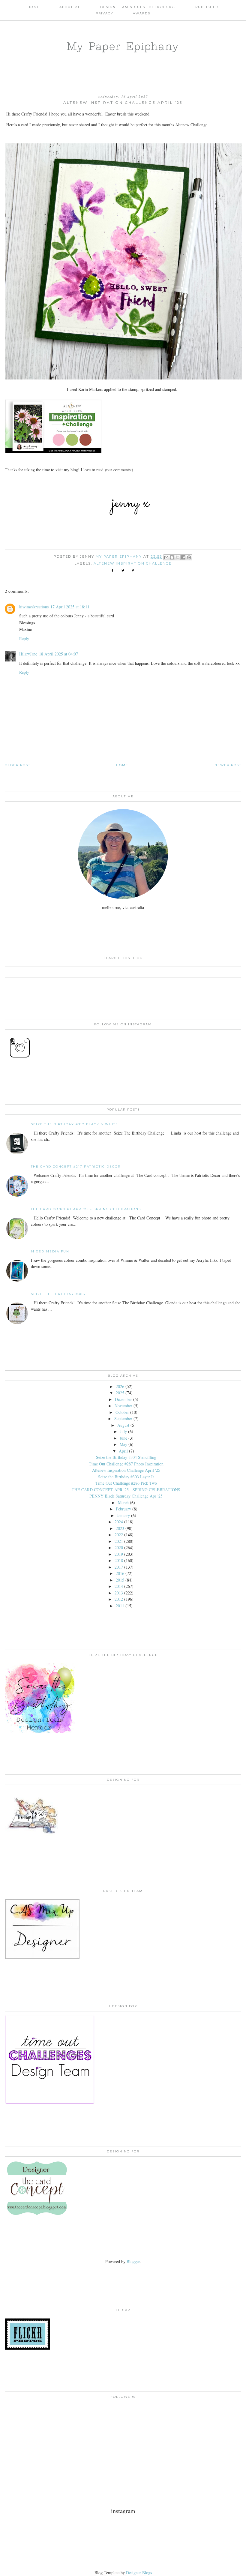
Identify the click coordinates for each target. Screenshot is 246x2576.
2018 (119, 1560)
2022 (119, 1535)
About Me (70, 7)
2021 (119, 1541)
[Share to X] (178, 557)
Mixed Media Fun (50, 1251)
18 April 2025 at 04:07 (58, 654)
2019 (119, 1554)
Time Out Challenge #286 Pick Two (126, 1483)
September (123, 1418)
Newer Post (228, 765)
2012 (119, 1599)
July (123, 1431)
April (123, 1451)
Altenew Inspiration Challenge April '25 (126, 1470)
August (123, 1425)
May (123, 1444)
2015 (120, 1580)
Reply (24, 639)
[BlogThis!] (172, 557)
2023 (120, 1528)
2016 (120, 1573)
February (123, 1509)
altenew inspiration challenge (133, 563)
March (123, 1502)
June (123, 1438)
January (123, 1515)
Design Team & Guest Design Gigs (138, 7)
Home (34, 7)
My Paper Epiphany (123, 46)
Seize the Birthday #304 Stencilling (126, 1457)
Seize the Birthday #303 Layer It (126, 1477)
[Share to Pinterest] (189, 557)
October (122, 1412)
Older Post (18, 765)
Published (207, 7)
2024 (119, 1522)
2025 (120, 1393)
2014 (119, 1586)
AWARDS (142, 13)
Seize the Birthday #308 (58, 1294)
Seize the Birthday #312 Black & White (75, 1124)
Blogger (133, 2261)
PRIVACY (105, 13)
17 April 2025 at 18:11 (70, 607)
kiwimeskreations (34, 607)
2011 (120, 1606)
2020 (119, 1547)
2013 (119, 1593)
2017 (119, 1567)
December (123, 1399)
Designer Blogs (139, 2573)
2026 (120, 1386)
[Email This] (166, 557)
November (123, 1406)
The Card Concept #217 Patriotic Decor (76, 1167)
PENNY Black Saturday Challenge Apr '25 (126, 1496)
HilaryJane (28, 654)
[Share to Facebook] (183, 557)
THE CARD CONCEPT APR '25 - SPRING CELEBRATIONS (86, 1209)
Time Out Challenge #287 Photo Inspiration (126, 1464)
